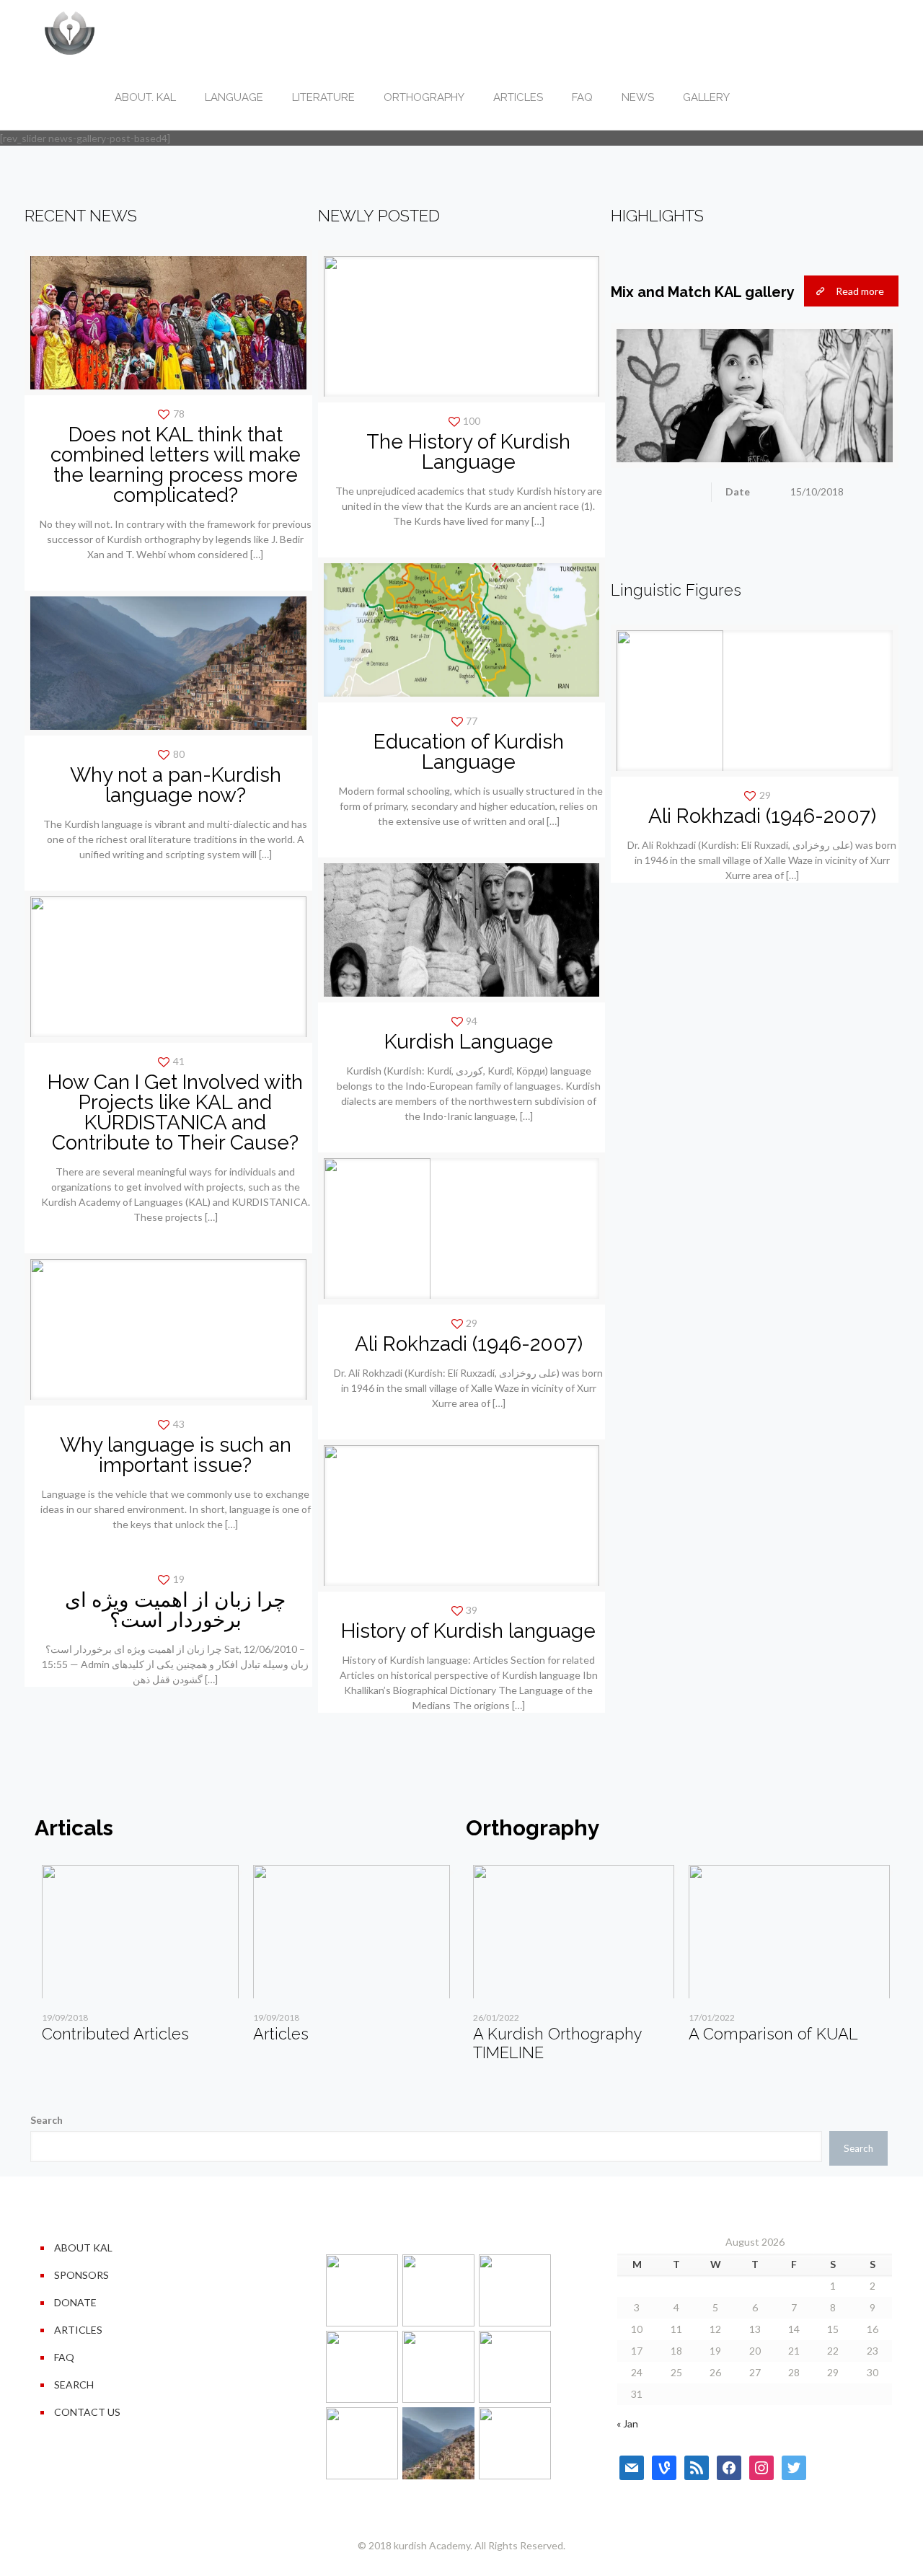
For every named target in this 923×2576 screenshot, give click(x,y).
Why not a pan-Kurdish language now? (176, 785)
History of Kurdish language (468, 1631)
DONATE (75, 2302)
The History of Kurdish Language (468, 452)
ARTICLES (78, 2330)
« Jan (627, 2423)
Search (47, 2120)
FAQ (64, 2357)
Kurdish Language (469, 1042)
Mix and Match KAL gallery (703, 292)
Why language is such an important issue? (176, 1455)
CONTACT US (87, 2412)
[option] (140, 1959)
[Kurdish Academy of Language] (70, 32)
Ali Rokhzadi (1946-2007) (469, 1344)
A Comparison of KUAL (773, 2034)
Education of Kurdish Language (469, 752)
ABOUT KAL (83, 2248)
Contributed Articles (115, 2034)
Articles (281, 2034)
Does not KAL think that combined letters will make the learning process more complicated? (176, 465)
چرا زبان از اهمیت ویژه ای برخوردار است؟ (175, 1610)
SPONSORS (81, 2275)
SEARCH (74, 2385)
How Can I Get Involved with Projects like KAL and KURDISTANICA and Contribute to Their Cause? (175, 1112)
